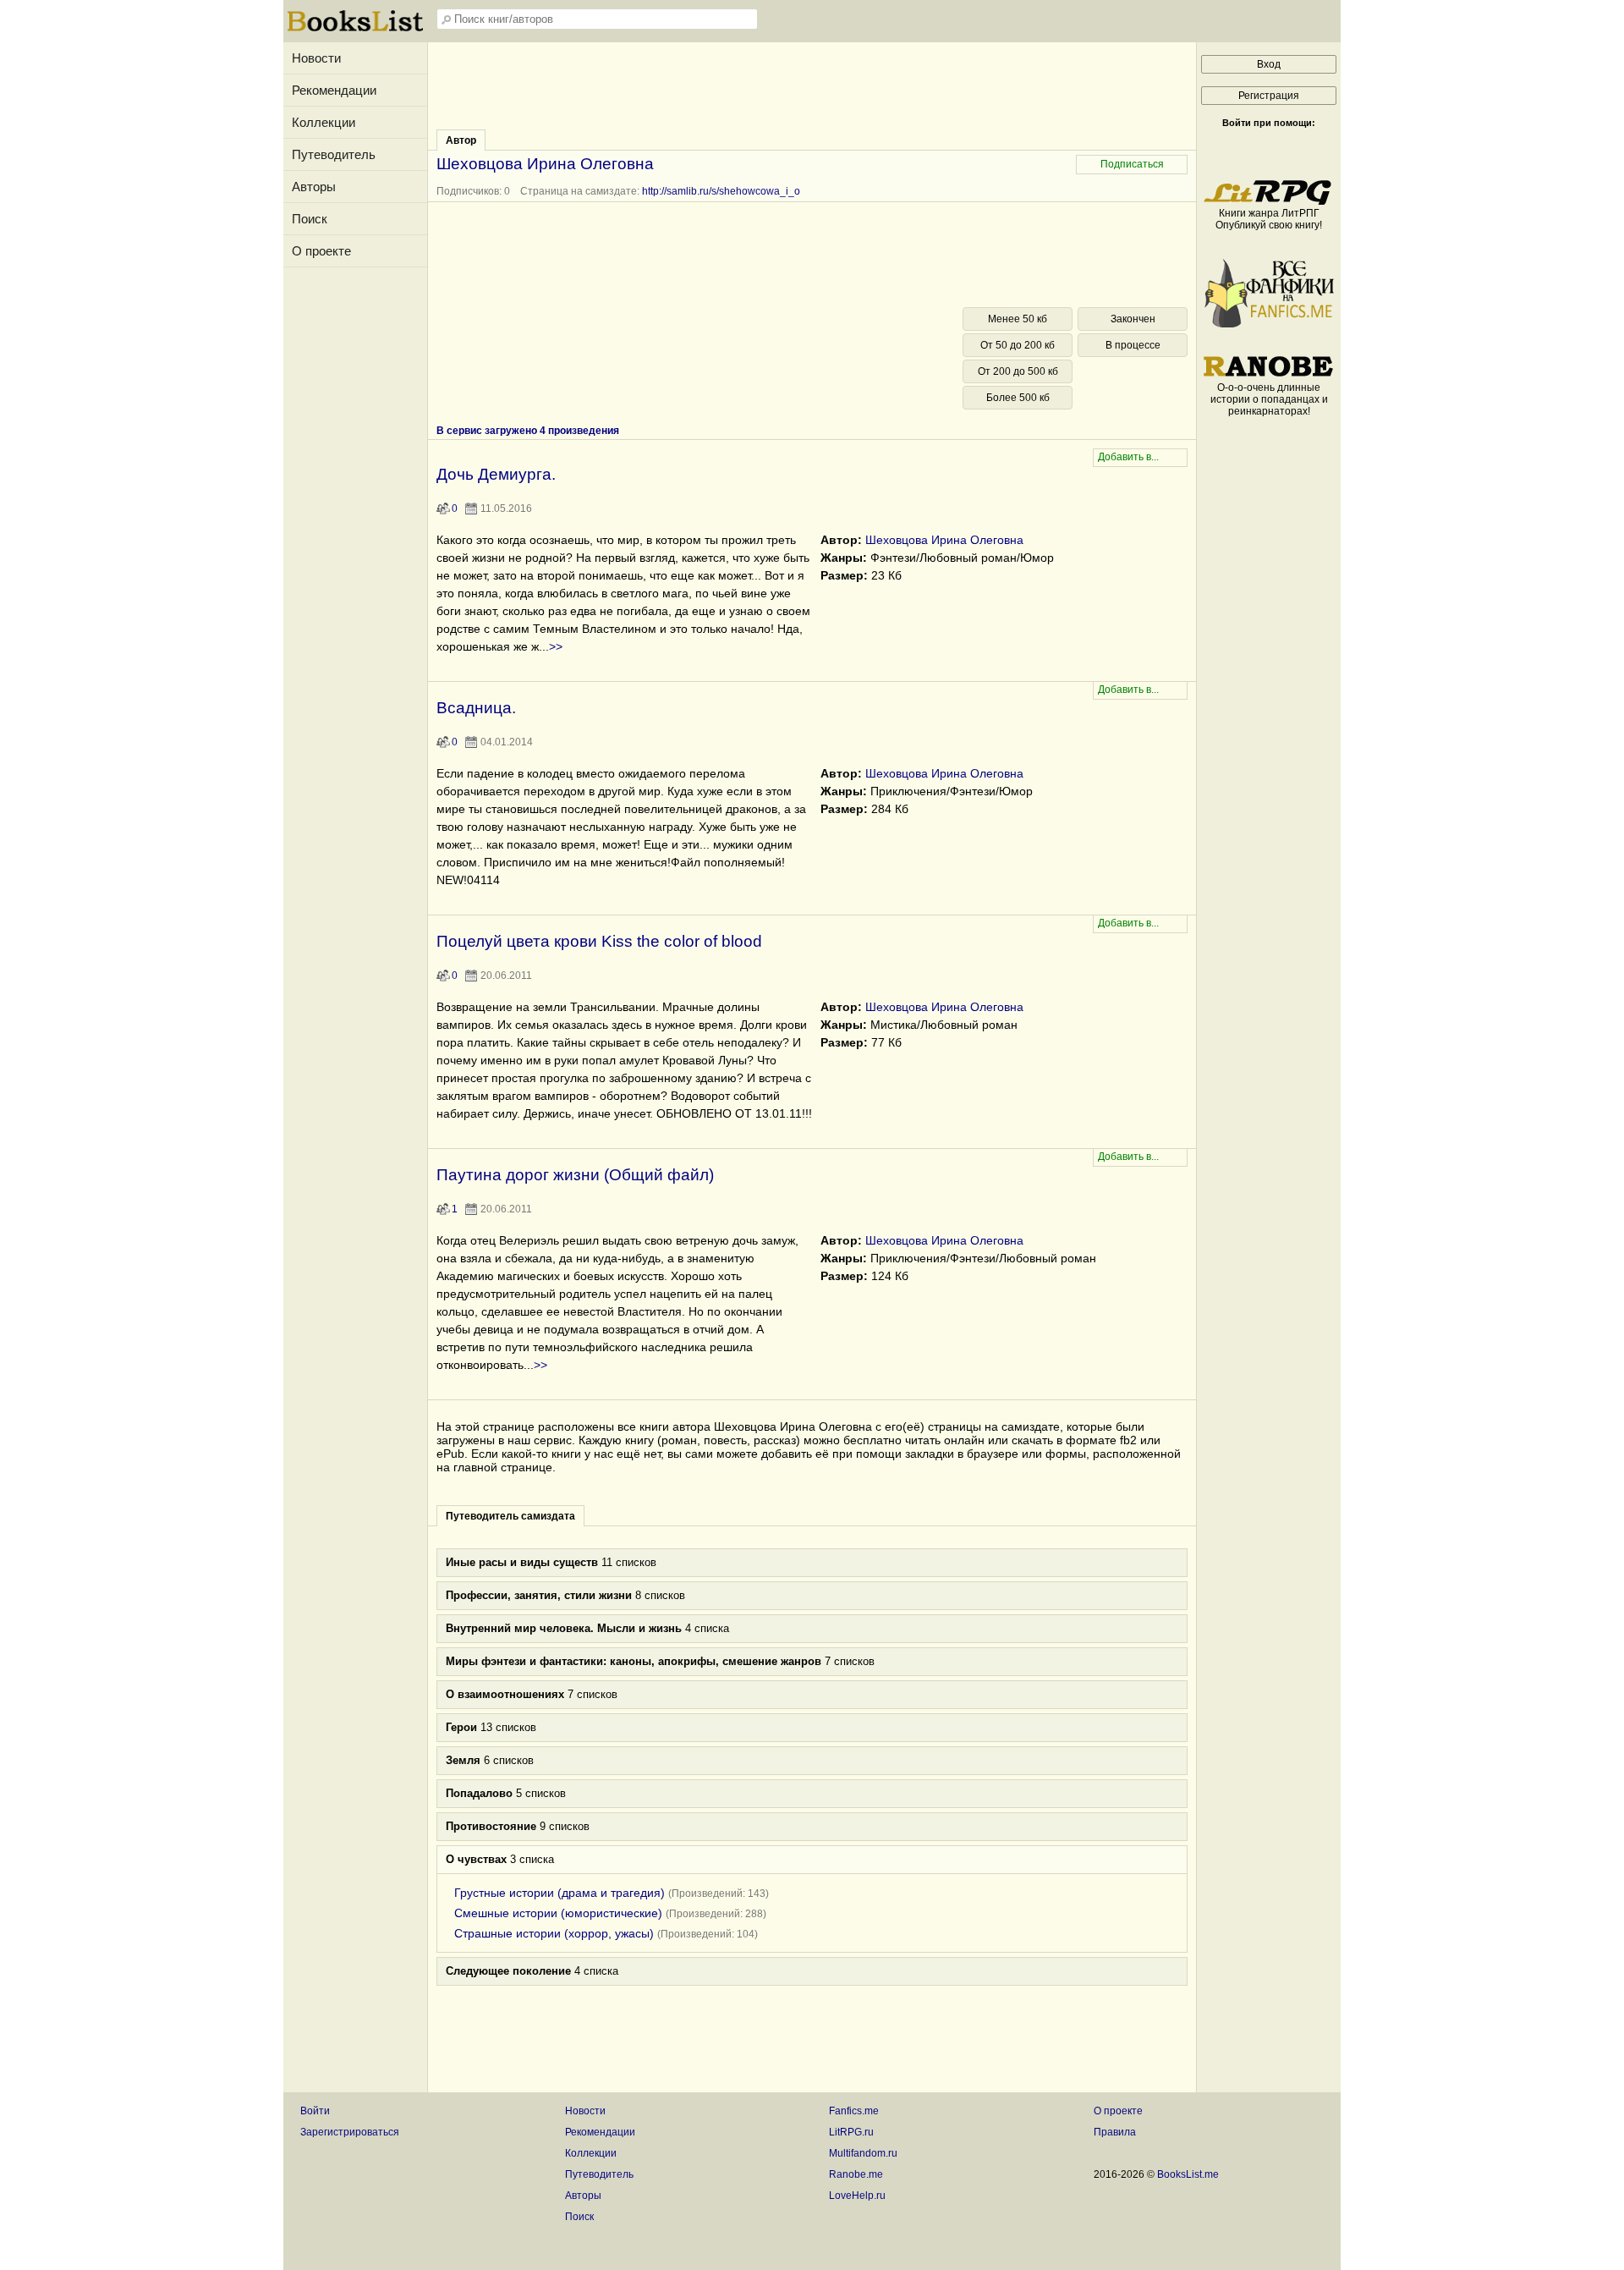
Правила (1115, 2132)
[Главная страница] (355, 30)
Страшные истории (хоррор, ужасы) (554, 1933)
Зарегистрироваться (350, 2132)
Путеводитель (334, 154)
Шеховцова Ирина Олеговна (944, 540)
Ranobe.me (856, 2174)
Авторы (314, 187)
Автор (461, 140)
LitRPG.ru (851, 2132)
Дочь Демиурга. (496, 474)
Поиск (310, 219)
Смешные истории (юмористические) (558, 1913)
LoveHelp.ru (857, 2196)
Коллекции (324, 122)
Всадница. (476, 708)
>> (556, 646)
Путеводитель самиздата (510, 1516)
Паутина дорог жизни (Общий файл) (575, 1175)
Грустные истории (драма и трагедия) (560, 1893)
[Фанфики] (1269, 324)
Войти (315, 2111)
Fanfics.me (854, 2111)
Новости (316, 58)
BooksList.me (1188, 2174)
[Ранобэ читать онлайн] (1269, 376)
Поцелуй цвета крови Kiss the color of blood (599, 941)
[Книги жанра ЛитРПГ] (1269, 201)
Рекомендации (334, 90)
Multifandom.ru (863, 2153)
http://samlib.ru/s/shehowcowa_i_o (721, 191)
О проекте (321, 251)
